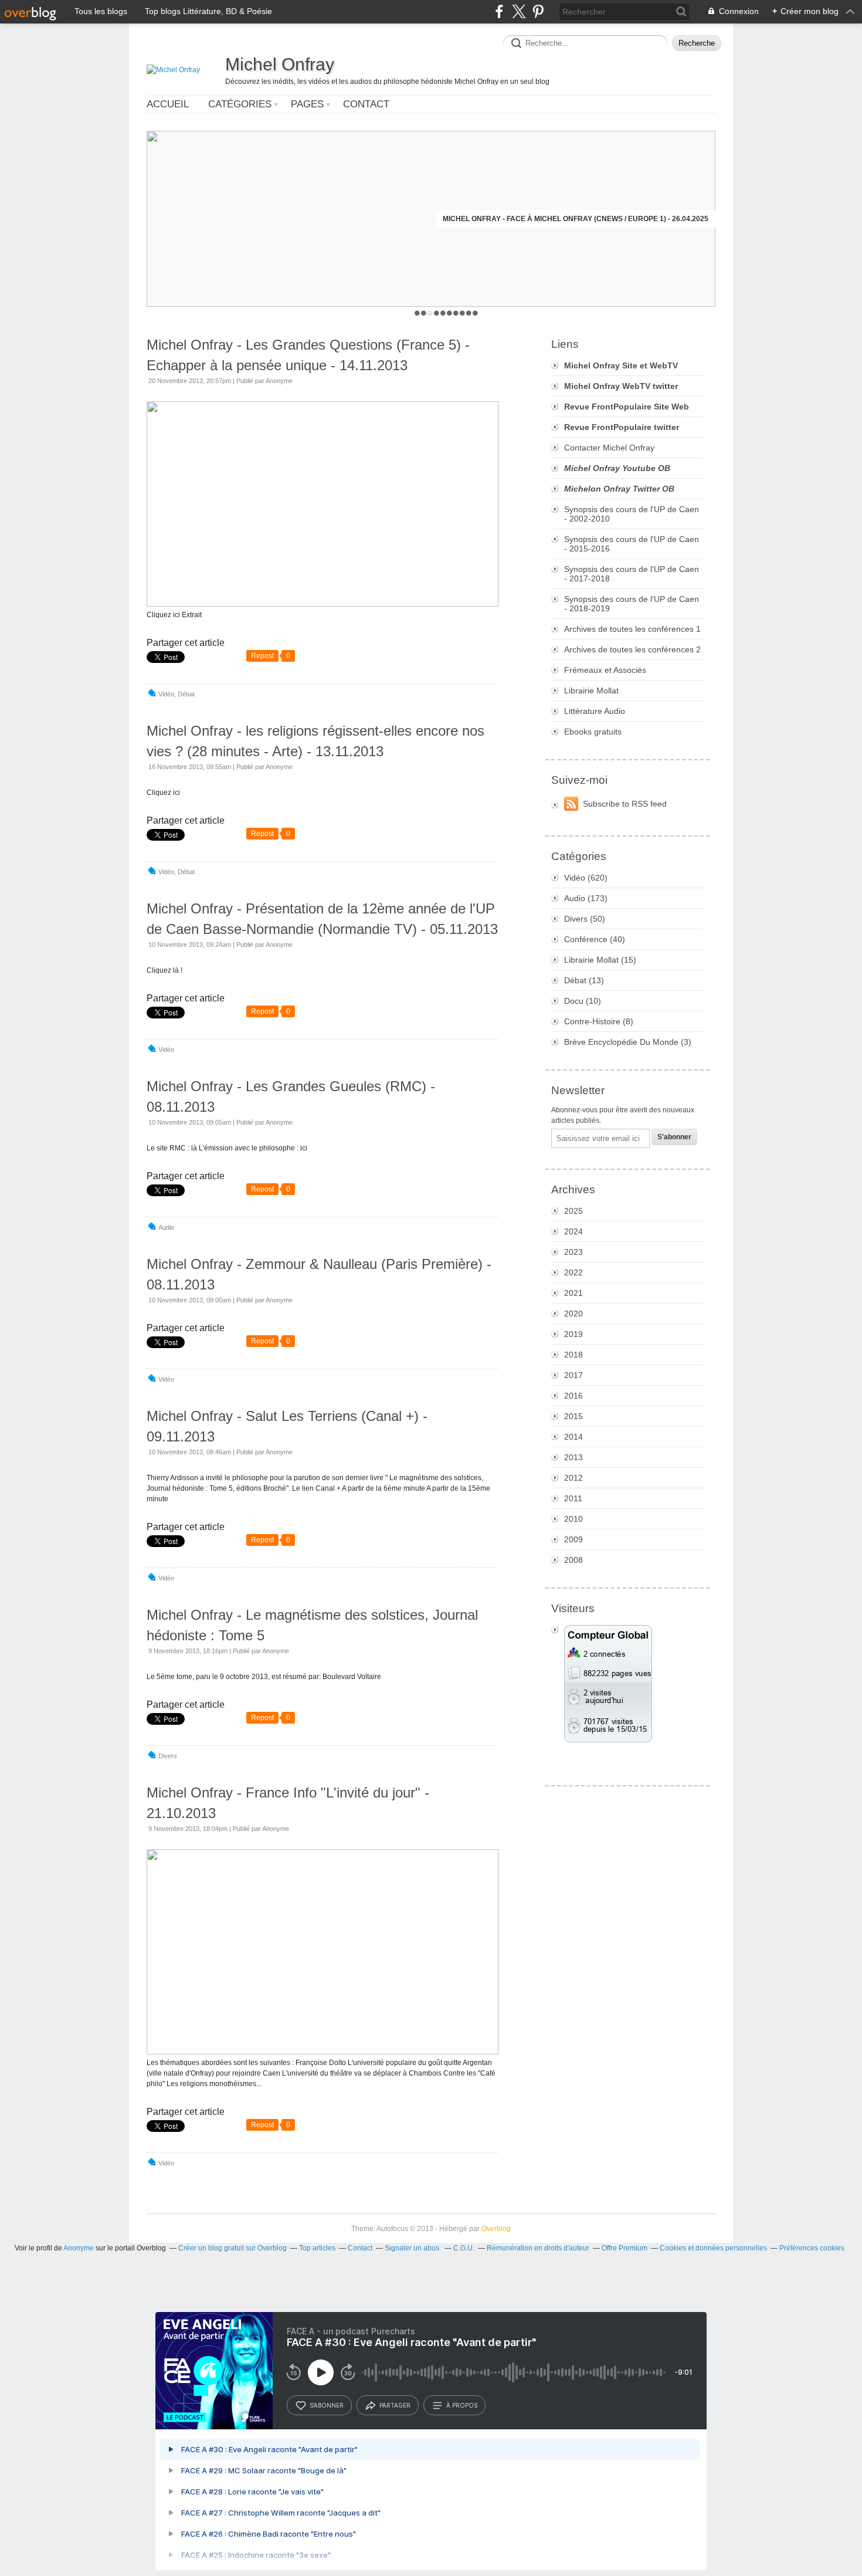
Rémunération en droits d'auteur (538, 2248)
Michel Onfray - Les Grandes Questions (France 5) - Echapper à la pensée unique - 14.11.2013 (308, 355)
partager (395, 2405)
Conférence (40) (595, 939)
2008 (573, 1560)
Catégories (240, 104)
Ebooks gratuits (593, 732)
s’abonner (327, 2405)
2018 (573, 1355)
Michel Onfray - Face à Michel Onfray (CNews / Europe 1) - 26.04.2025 (576, 219)
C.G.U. (464, 2248)
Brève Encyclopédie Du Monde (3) (628, 1042)
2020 (573, 1314)
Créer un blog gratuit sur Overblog (233, 2248)
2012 (573, 1478)
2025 (573, 1211)
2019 (573, 1334)
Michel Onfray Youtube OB (617, 468)
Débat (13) (584, 980)
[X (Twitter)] (519, 11)
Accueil (168, 104)
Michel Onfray (280, 64)
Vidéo (166, 694)
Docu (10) (583, 1001)
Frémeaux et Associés (605, 670)
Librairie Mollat (591, 690)
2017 (573, 1375)
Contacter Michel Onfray (609, 448)
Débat (186, 694)
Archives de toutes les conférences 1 (632, 629)
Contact (366, 104)
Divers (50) (585, 919)
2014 (573, 1437)
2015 (573, 1416)
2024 (573, 1231)
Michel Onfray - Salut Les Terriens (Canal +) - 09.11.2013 (287, 1426)
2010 (573, 1519)
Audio (166, 1227)
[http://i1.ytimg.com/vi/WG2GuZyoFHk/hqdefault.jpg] (323, 604)
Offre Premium (625, 2248)
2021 (573, 1293)
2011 (573, 1498)
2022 (573, 1272)
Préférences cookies (812, 2248)
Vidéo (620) (586, 878)
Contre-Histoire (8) (599, 1021)
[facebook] (499, 11)
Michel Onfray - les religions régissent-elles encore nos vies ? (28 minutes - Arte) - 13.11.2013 (315, 741)
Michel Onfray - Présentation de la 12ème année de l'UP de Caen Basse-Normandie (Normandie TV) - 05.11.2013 (322, 919)
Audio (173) (586, 898)
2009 (573, 1539)
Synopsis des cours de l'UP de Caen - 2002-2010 (632, 514)
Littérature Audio (595, 711)
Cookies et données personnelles (713, 2248)
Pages (307, 104)
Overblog (496, 2229)
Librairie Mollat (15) (600, 960)
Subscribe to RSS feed (625, 804)
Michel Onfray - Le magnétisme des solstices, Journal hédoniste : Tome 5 (312, 1625)
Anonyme (79, 2248)
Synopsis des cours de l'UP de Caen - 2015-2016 (632, 544)
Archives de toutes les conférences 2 (632, 649)
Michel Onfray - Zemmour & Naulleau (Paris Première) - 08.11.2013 (319, 1274)
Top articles (317, 2248)
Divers (168, 1756)
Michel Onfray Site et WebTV (621, 365)
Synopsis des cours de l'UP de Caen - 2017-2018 (632, 574)
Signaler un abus (413, 2248)
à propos (462, 2405)
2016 (573, 1396)
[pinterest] (538, 11)
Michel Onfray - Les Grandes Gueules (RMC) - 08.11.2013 (291, 1096)
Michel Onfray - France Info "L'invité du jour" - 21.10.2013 (288, 1803)
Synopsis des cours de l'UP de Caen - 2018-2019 (632, 604)
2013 (573, 1457)
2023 (573, 1252)
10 (475, 313)
